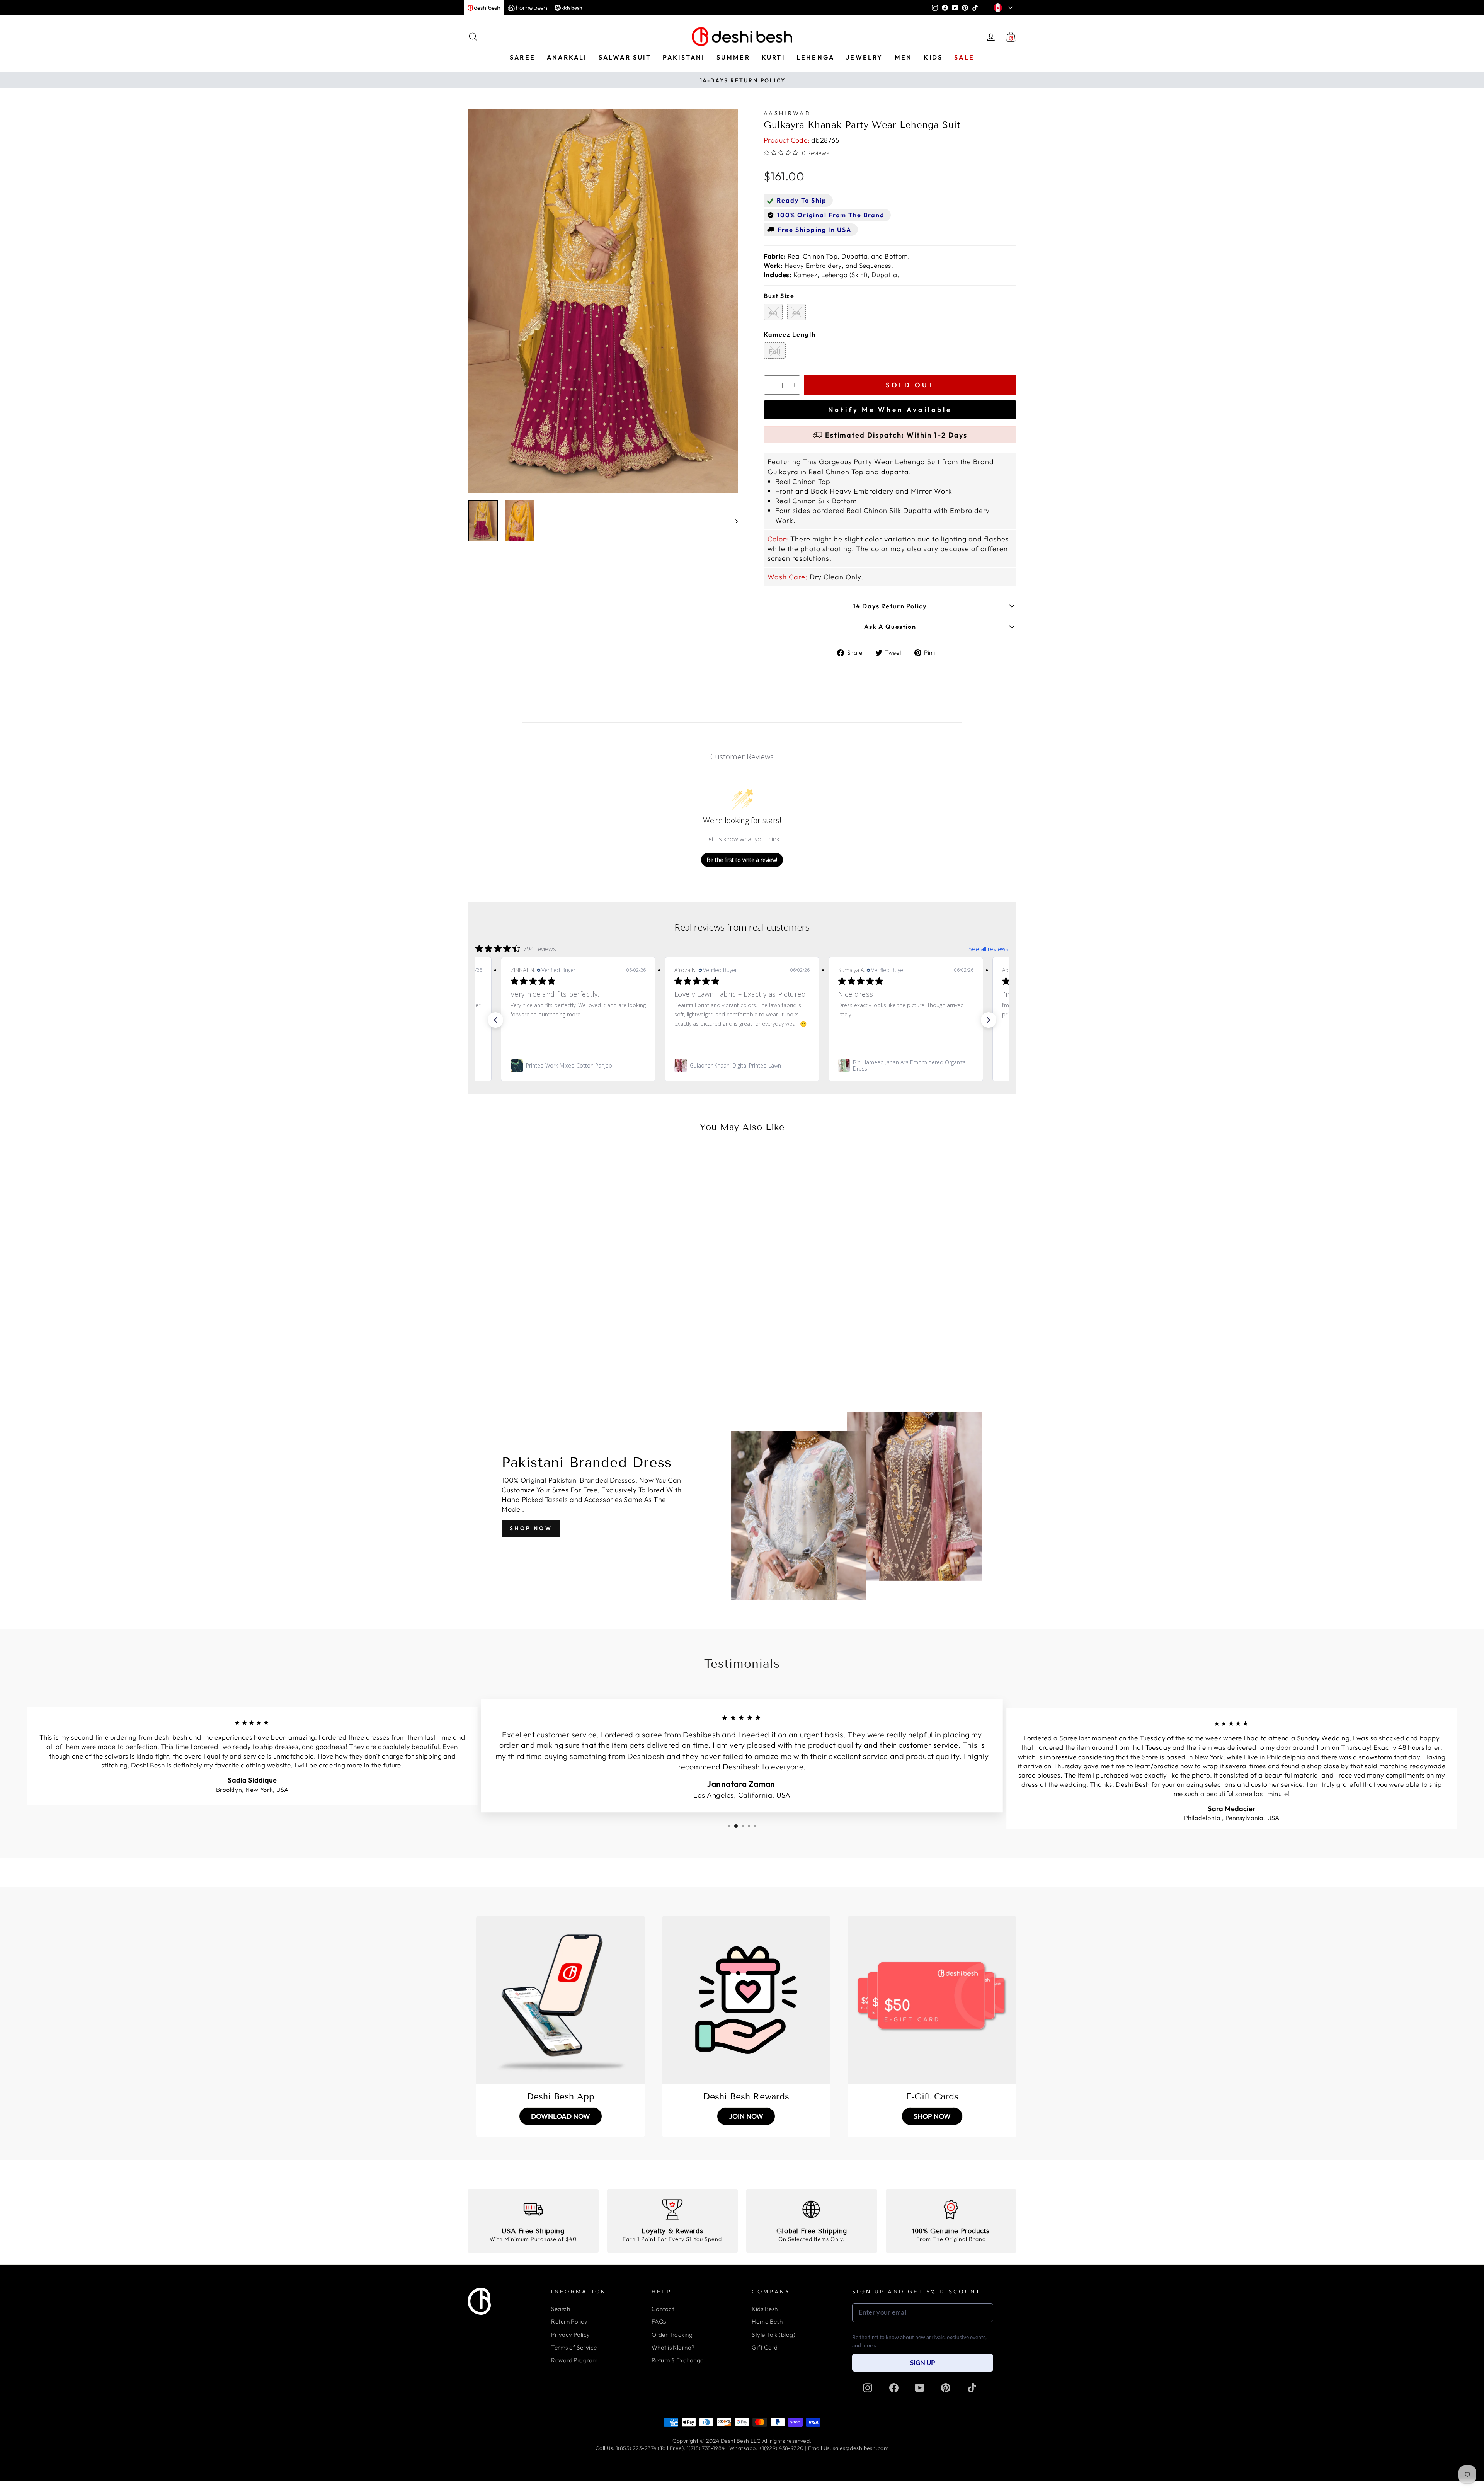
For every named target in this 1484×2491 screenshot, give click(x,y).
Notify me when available (890, 409)
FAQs (659, 2322)
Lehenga (815, 57)
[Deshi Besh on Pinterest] (946, 2388)
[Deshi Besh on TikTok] (972, 2388)
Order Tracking (672, 2335)
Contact (663, 2309)
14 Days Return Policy (890, 606)
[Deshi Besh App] (561, 2000)
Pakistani (684, 57)
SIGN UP (923, 2362)
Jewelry (864, 57)
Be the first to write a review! (742, 860)
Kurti (773, 57)
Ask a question (890, 627)
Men (904, 57)
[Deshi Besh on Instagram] (868, 2388)
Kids (933, 57)
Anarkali (567, 57)
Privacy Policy (570, 2335)
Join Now (746, 2116)
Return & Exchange (678, 2360)
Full (775, 352)
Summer (733, 57)
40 (773, 313)
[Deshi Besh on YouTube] (920, 2388)
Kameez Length (790, 334)
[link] (578, 1066)
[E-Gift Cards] (932, 2000)
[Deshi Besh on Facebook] (894, 2388)
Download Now (561, 2116)
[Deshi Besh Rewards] (746, 2000)
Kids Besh (765, 2309)
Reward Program (574, 2360)
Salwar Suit (625, 57)
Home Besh (767, 2322)
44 (796, 313)
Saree (522, 57)
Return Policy (569, 2322)
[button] (495, 1020)
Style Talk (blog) (773, 2335)
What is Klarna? (673, 2347)
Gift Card (765, 2347)
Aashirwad (787, 113)
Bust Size (779, 296)
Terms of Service (574, 2347)
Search (561, 2309)
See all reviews (989, 949)
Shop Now (531, 1528)
